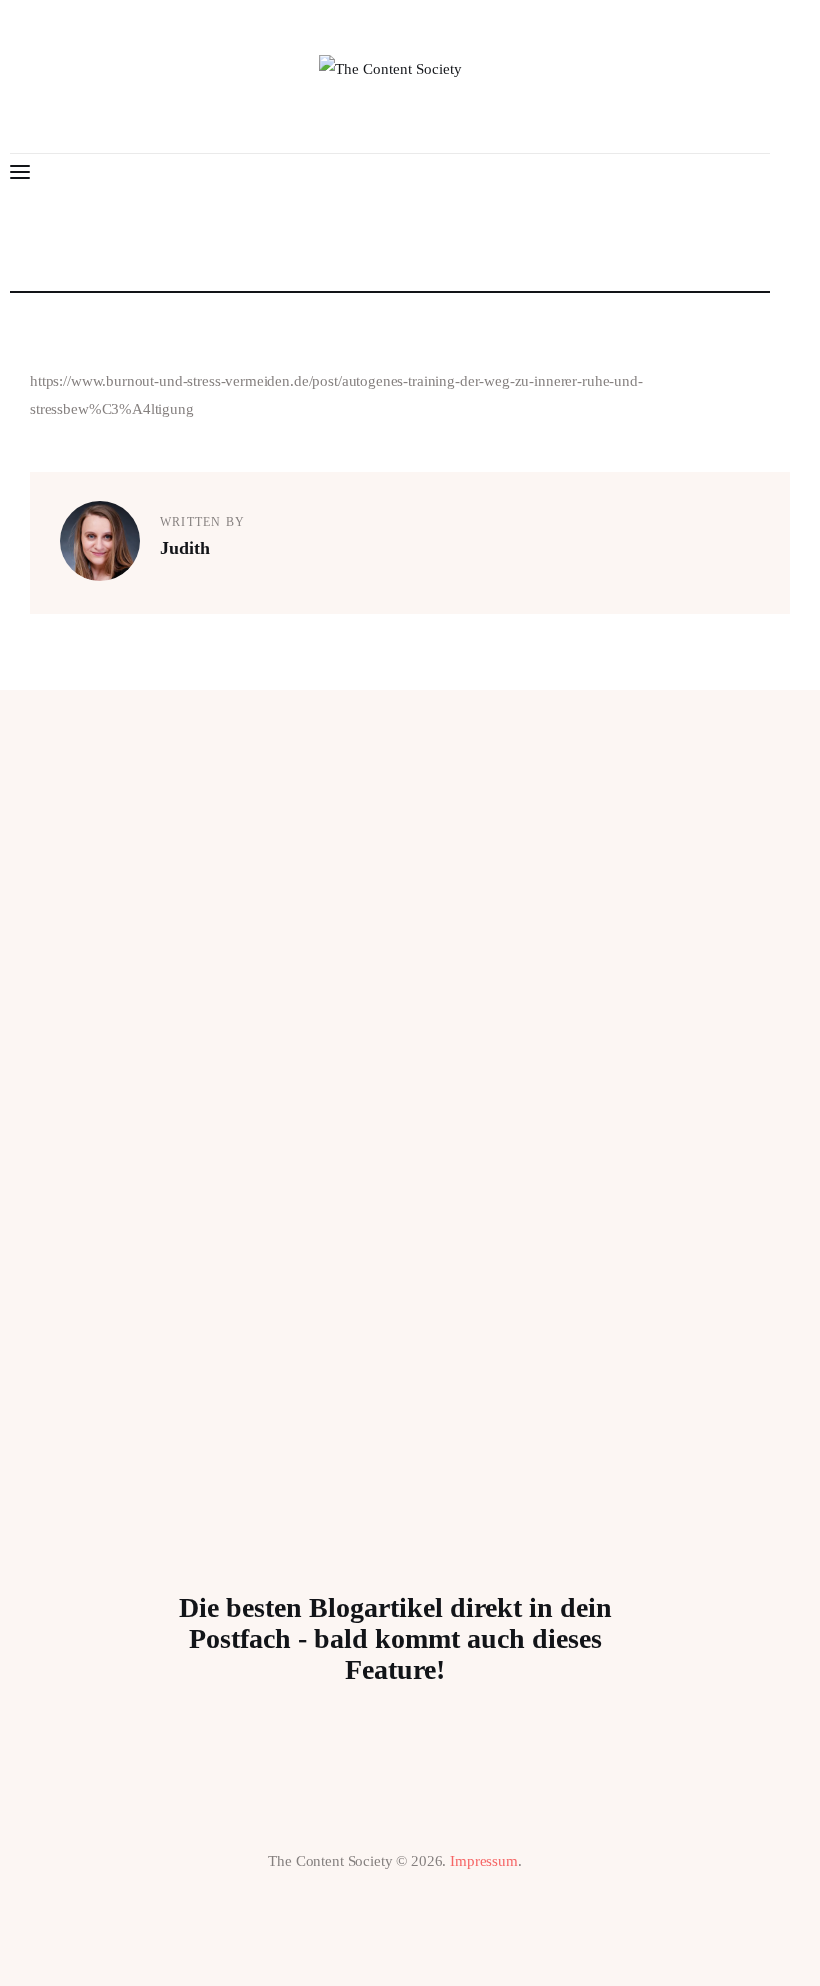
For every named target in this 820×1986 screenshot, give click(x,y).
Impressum (484, 1861)
